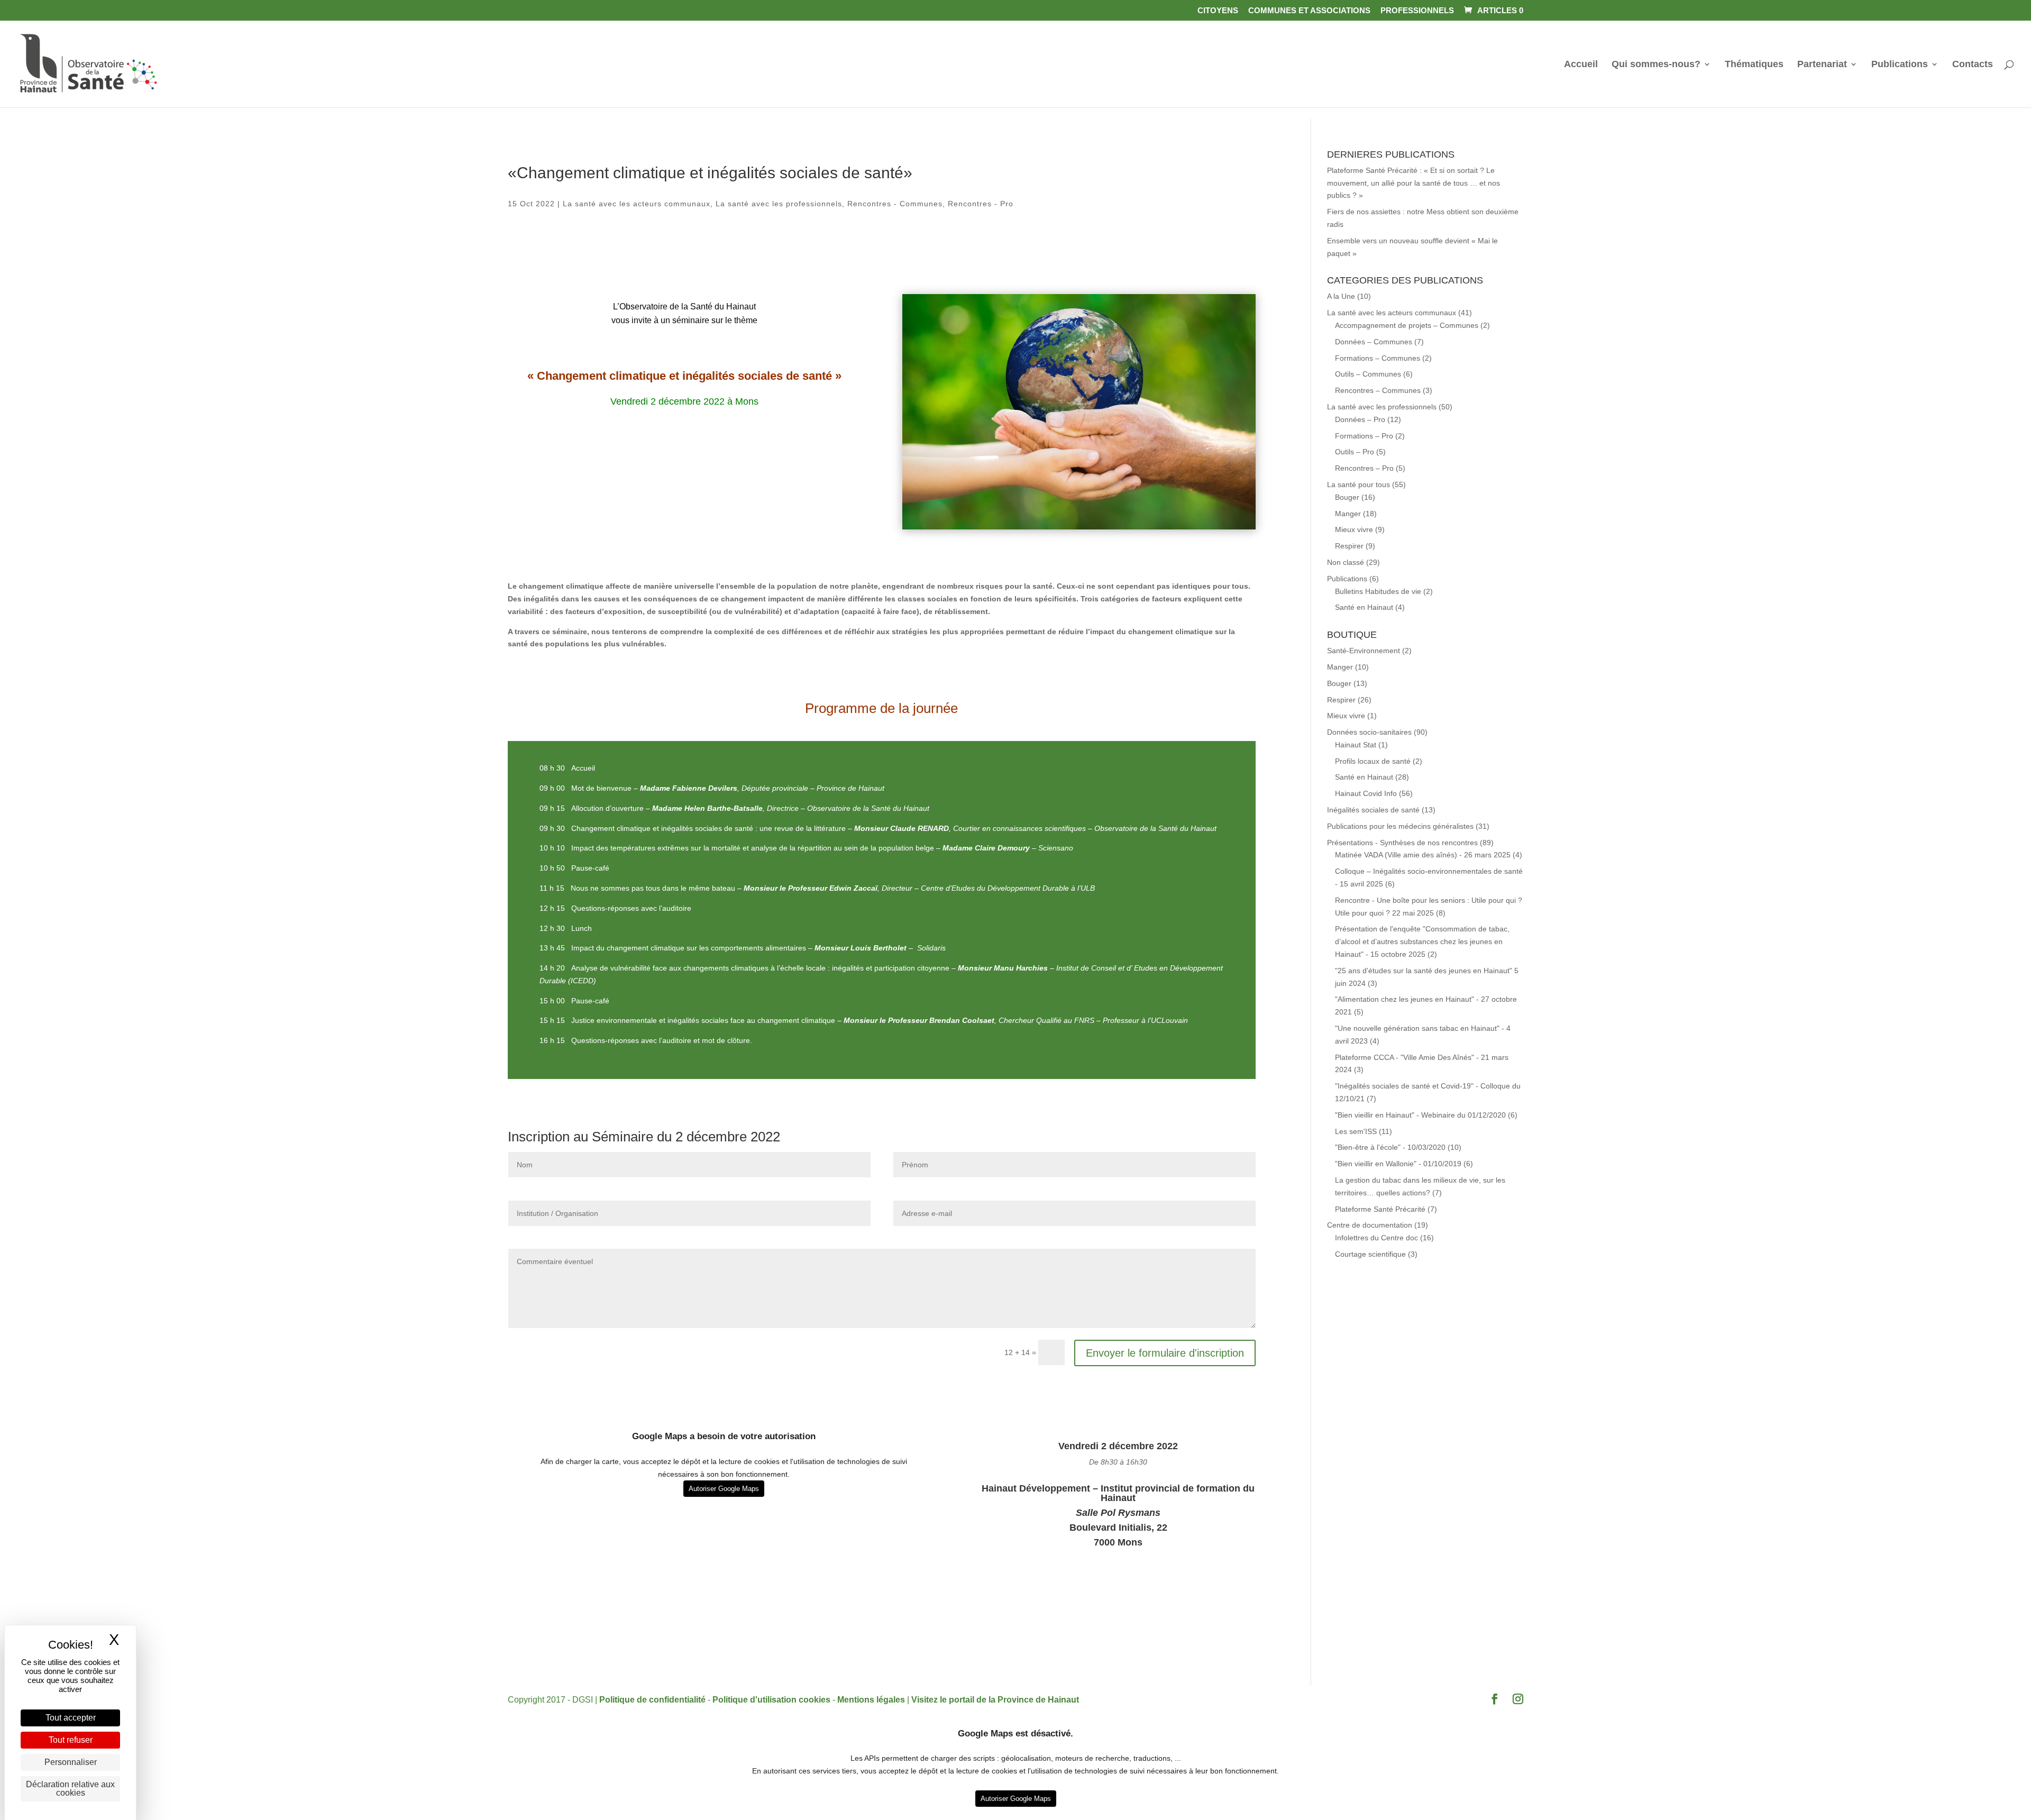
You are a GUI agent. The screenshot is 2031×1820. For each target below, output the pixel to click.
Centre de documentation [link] (1370, 1225)
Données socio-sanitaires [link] (1369, 732)
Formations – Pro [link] (1364, 436)
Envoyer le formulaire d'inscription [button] (1165, 1353)
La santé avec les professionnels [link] (779, 204)
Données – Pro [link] (1360, 419)
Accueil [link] (1581, 65)
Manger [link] (1348, 514)
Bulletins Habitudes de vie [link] (1378, 591)
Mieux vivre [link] (1354, 529)
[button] (1495, 1700)
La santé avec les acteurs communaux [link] (637, 204)
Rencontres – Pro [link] (1364, 468)
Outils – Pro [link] (1355, 452)
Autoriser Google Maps (724, 1489)
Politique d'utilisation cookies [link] (771, 1700)
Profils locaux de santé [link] (1373, 761)
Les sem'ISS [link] (1356, 1131)
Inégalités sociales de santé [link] (1373, 810)
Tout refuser (71, 1740)
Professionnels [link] (1417, 11)
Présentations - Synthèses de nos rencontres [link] (1402, 843)
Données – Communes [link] (1374, 342)
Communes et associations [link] (1309, 11)
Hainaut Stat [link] (1356, 745)
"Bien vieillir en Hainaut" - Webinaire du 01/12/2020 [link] (1420, 1115)
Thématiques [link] (1754, 65)
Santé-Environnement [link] (1364, 651)
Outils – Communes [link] (1368, 374)
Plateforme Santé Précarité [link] (1380, 1209)
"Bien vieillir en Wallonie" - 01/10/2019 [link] (1398, 1164)
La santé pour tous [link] (1358, 484)
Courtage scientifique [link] (1370, 1254)
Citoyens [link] (1218, 11)
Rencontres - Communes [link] (895, 204)
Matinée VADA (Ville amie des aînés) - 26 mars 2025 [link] (1423, 855)
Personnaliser (71, 1762)
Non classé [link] (1346, 562)
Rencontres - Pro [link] (981, 204)
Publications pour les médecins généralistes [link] (1400, 826)
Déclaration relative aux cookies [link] (70, 1789)
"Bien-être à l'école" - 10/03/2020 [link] (1390, 1147)
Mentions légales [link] (871, 1700)
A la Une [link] (1341, 296)
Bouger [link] (1347, 497)
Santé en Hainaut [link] (1364, 607)
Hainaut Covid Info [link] (1366, 793)
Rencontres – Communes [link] (1378, 390)
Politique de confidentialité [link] (652, 1700)
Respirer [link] (1349, 546)
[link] (1493, 10)
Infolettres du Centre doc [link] (1376, 1238)
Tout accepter (71, 1718)
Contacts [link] (1973, 65)
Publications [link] (1900, 65)
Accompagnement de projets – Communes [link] (1407, 325)
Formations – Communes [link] (1378, 358)
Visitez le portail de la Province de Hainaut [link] (995, 1700)
